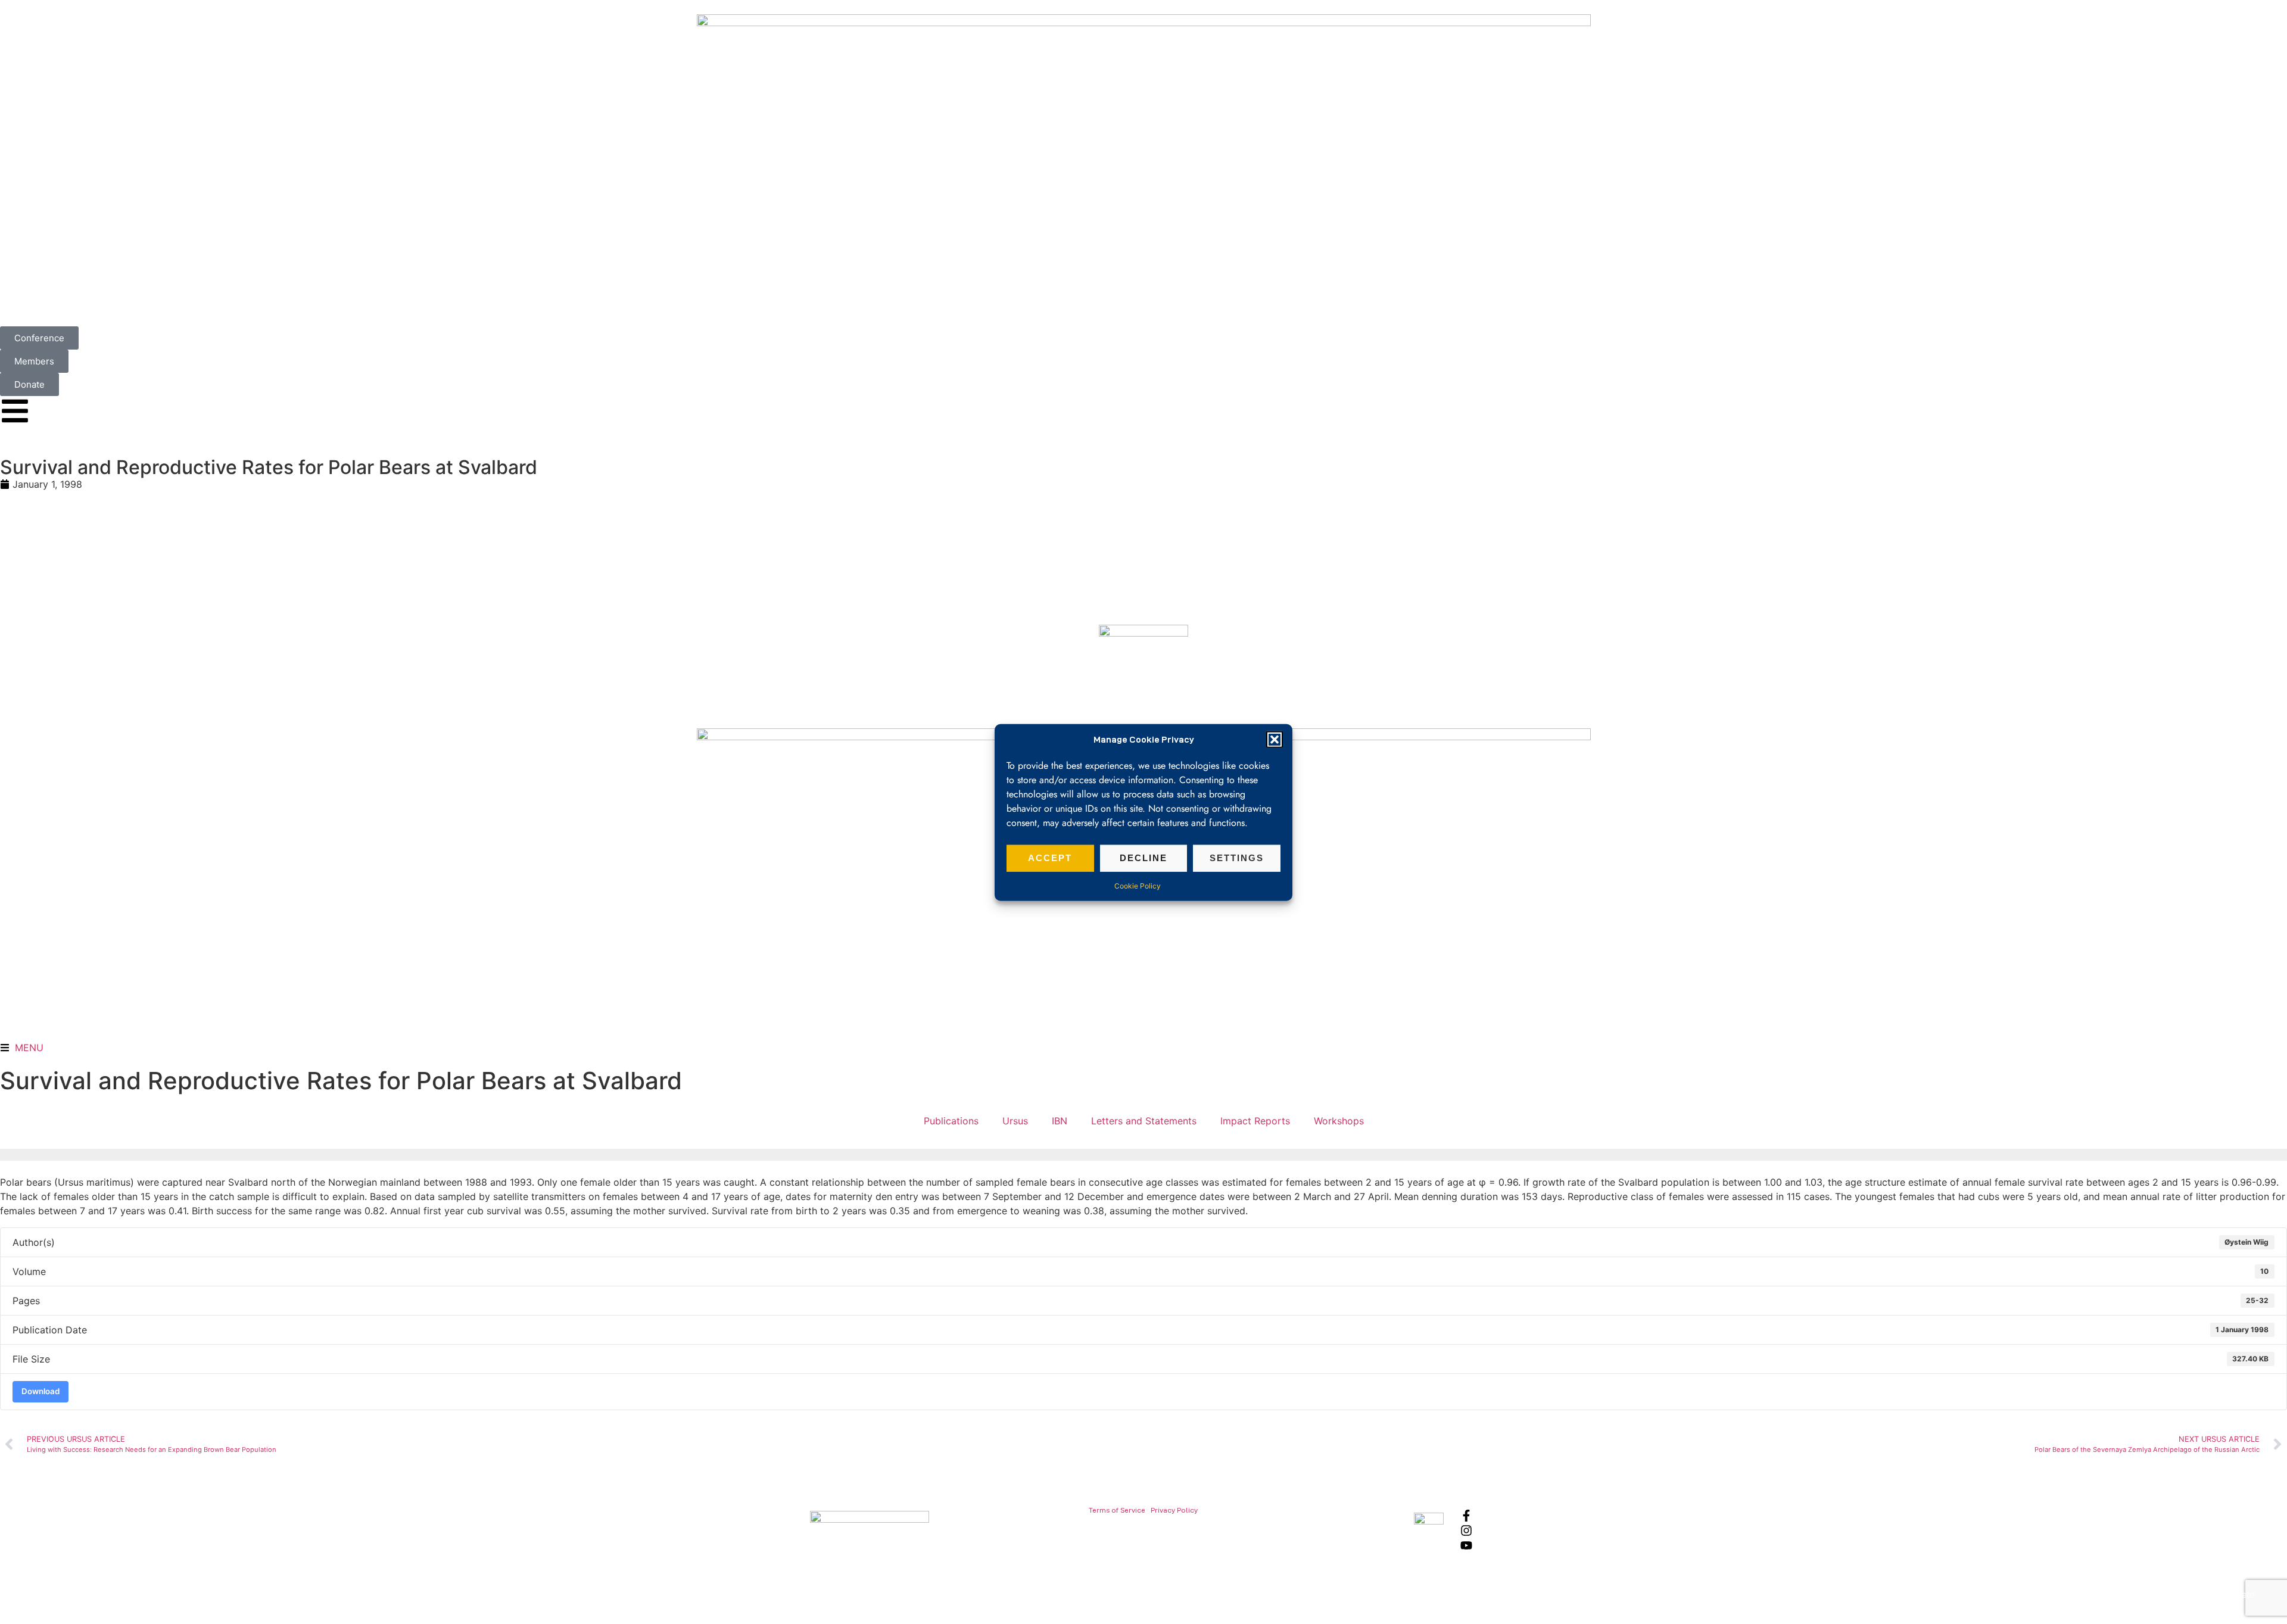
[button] (1275, 740)
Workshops (1339, 1121)
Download (40, 1391)
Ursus (1015, 1121)
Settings (1237, 857)
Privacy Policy (1174, 1510)
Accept (1050, 857)
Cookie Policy (1138, 885)
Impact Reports (1255, 1121)
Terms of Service (1117, 1510)
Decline (1143, 857)
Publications (951, 1121)
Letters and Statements (1144, 1121)
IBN (1060, 1121)
